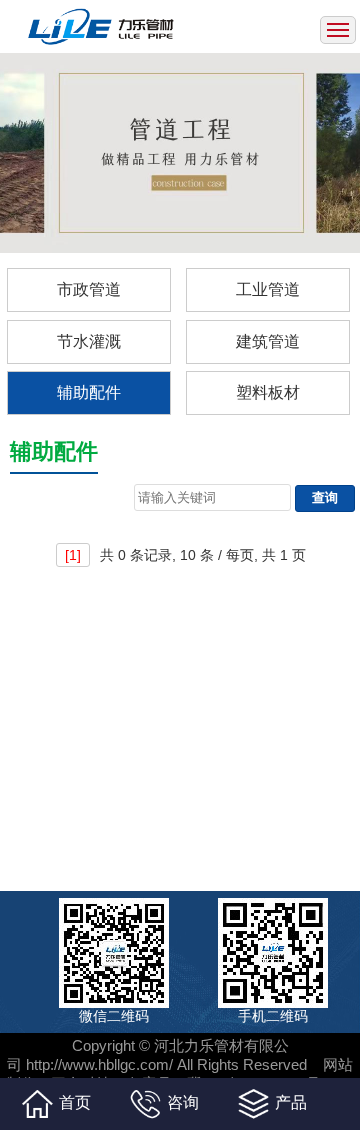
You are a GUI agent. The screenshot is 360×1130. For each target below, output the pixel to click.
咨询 (183, 1102)
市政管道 (89, 289)
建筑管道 (268, 341)
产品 (291, 1102)
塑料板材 (268, 392)
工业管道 (268, 289)
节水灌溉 (89, 341)
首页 (75, 1102)
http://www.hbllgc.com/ (99, 1064)
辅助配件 (89, 392)
